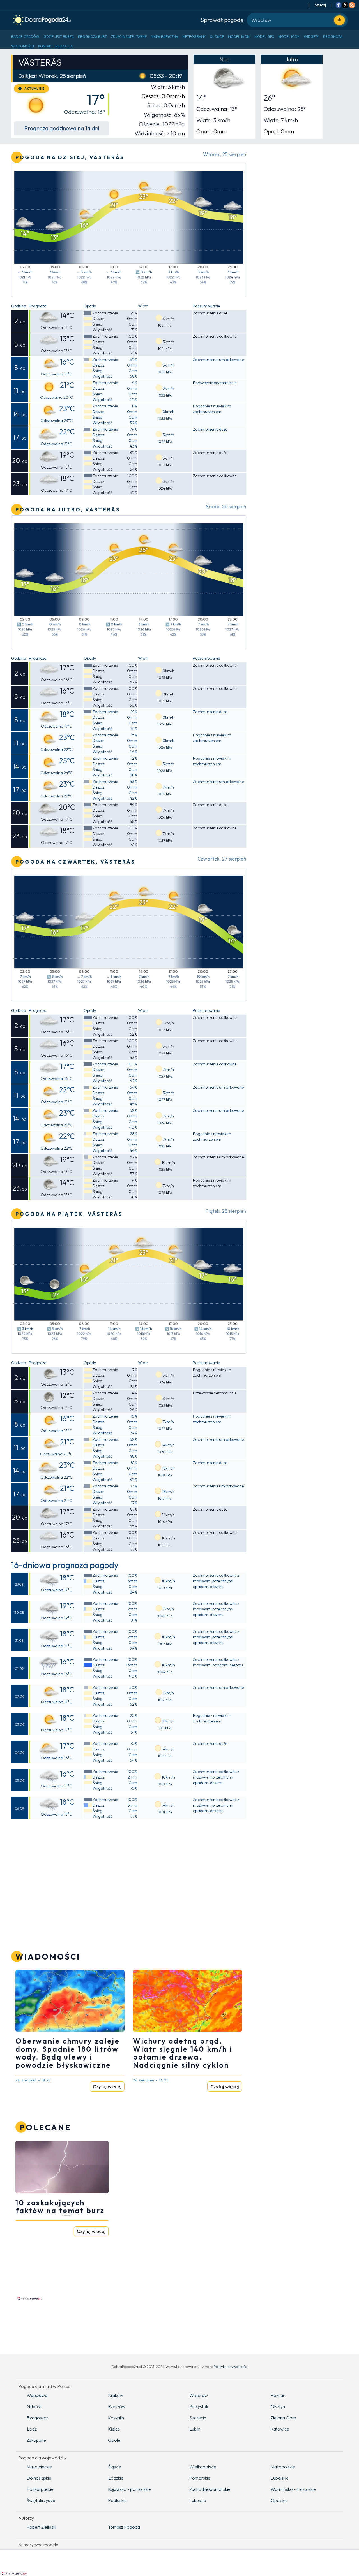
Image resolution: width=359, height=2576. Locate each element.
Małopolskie (283, 2467)
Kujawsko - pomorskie (129, 2489)
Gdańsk (34, 2406)
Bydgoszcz (37, 2418)
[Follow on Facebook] (339, 6)
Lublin (195, 2429)
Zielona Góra (283, 2418)
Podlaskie (117, 2500)
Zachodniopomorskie (210, 2489)
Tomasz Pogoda (124, 2527)
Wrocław (199, 2395)
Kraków (116, 2395)
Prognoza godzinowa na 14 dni (62, 128)
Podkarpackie (40, 2489)
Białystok (199, 2406)
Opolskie (279, 2500)
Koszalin (116, 2418)
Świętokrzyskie (41, 2500)
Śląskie (115, 2467)
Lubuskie (198, 2500)
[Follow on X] (345, 6)
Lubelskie (280, 2478)
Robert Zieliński (41, 2527)
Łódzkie (116, 2478)
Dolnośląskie (39, 2478)
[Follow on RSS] (352, 6)
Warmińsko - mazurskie (293, 2489)
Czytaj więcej (107, 2086)
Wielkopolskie (203, 2467)
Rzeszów (117, 2406)
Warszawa (37, 2395)
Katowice (280, 2429)
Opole (114, 2440)
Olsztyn (278, 2406)
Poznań (278, 2395)
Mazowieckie (39, 2467)
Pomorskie (200, 2478)
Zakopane (36, 2440)
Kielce (114, 2429)
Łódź (32, 2429)
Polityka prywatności (231, 2366)
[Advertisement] (63, 2257)
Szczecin (198, 2418)
